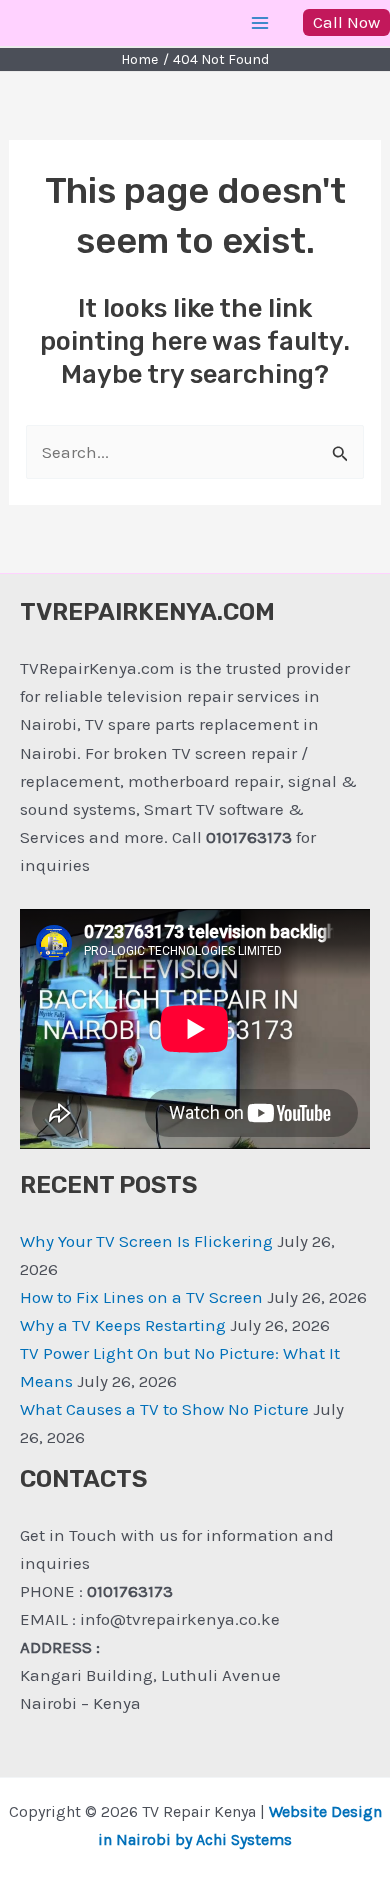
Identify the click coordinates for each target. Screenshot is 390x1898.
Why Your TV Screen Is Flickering (146, 1241)
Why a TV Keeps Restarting (123, 1325)
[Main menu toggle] (261, 23)
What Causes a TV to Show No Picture (164, 1409)
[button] (346, 22)
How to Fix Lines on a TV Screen (141, 1297)
